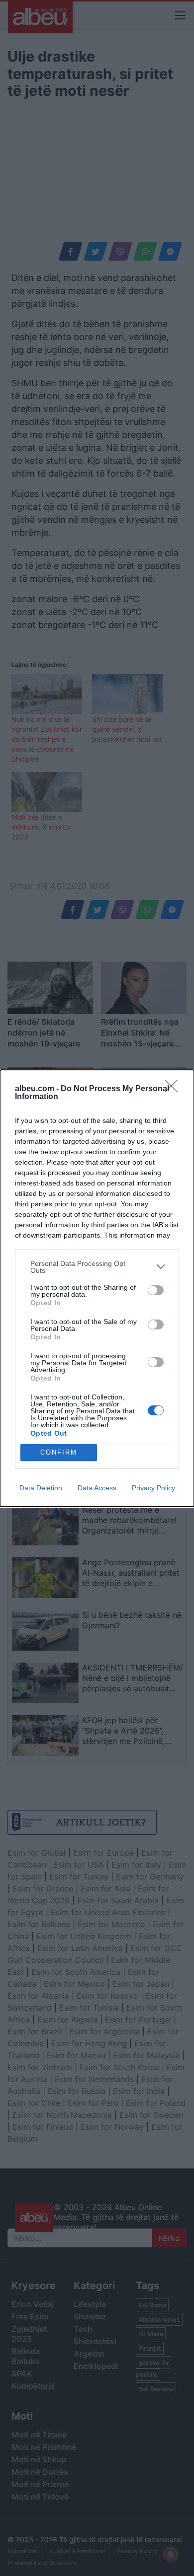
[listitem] (97, 1267)
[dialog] (97, 1288)
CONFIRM (59, 1452)
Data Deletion (41, 1488)
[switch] (156, 1290)
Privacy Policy (153, 1488)
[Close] (175, 1089)
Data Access (97, 1488)
